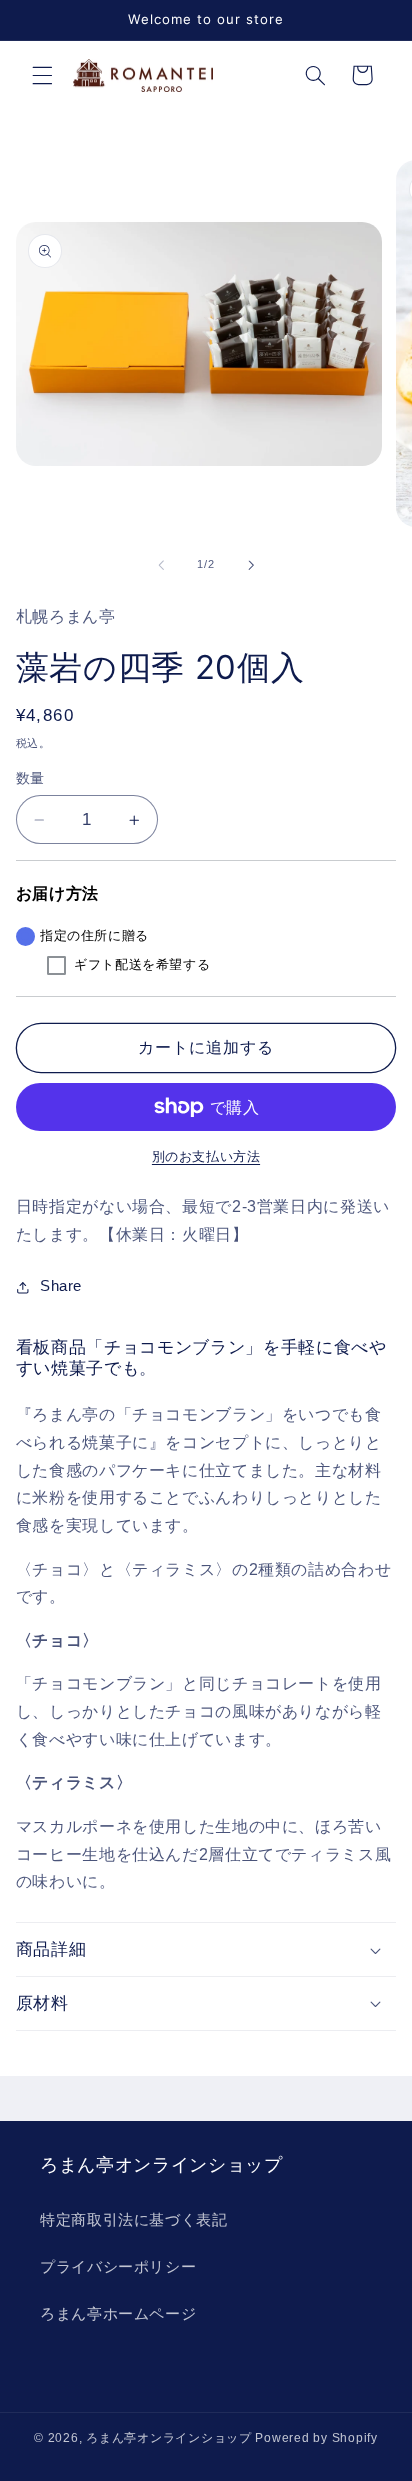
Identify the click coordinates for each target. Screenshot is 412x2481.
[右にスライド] (251, 565)
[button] (42, 75)
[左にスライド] (161, 565)
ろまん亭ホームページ (118, 2314)
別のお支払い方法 (206, 1157)
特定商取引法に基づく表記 (134, 2220)
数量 (30, 778)
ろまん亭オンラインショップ (169, 2438)
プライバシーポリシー (118, 2267)
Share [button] (61, 1286)
